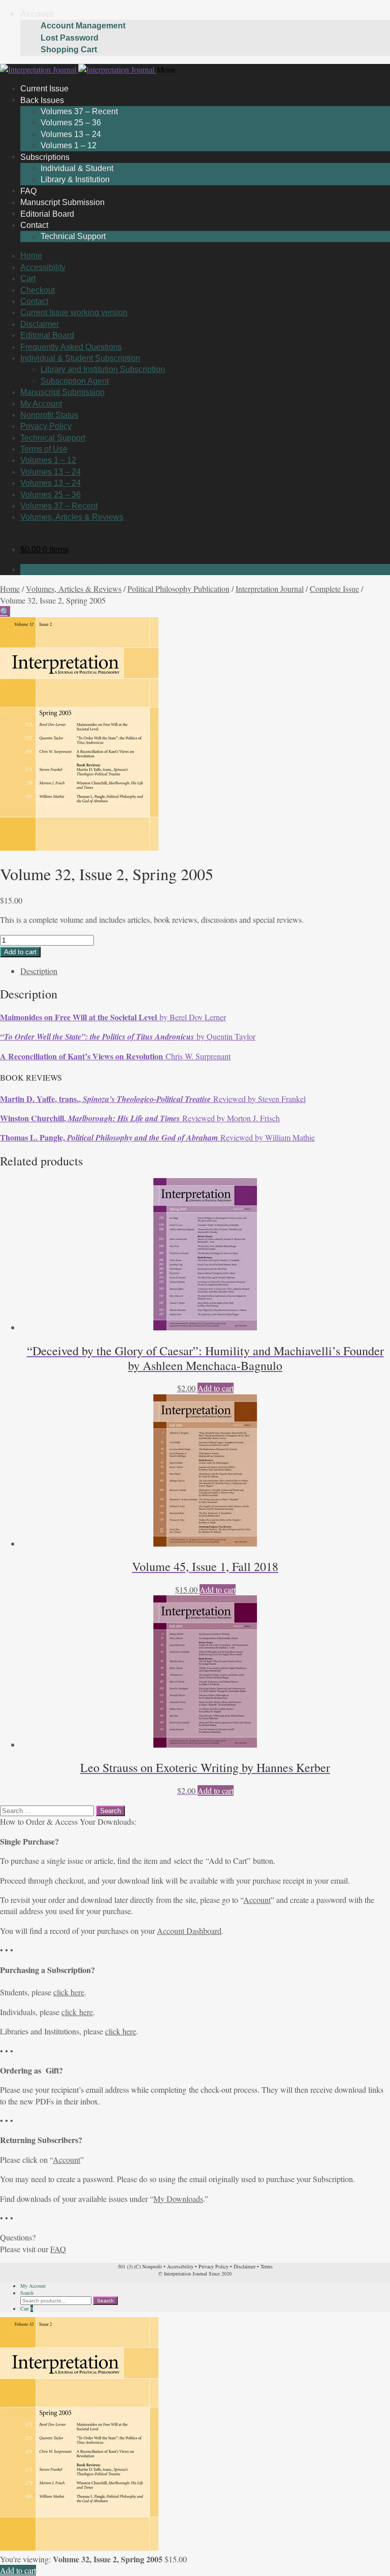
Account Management (83, 26)
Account (37, 14)
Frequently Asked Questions (71, 347)
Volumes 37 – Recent (79, 111)
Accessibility (43, 267)
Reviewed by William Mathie (157, 1137)
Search (27, 2293)
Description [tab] (39, 971)
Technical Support (73, 236)
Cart (28, 278)
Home (31, 256)
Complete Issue (334, 589)
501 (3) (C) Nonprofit (140, 2266)
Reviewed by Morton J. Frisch (140, 1118)
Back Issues (42, 100)
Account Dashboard (189, 1931)
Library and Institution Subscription (103, 369)
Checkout (38, 290)
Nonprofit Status (49, 415)
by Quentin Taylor (128, 1036)
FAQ (58, 2249)
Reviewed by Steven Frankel (153, 1099)
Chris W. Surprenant (115, 1056)
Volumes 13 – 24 (71, 134)
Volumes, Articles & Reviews (72, 517)
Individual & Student (77, 168)
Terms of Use (44, 449)
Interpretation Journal (270, 589)
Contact (34, 225)
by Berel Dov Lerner (113, 1017)
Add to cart (20, 952)
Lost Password (70, 38)
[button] (5, 611)
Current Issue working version (74, 312)
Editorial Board (47, 335)
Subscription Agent (75, 381)
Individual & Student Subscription (80, 358)
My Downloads (178, 2199)
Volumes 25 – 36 (71, 123)
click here (69, 1992)
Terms (267, 2266)
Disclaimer (40, 324)
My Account (41, 404)
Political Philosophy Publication (178, 589)
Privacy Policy (46, 426)
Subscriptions (45, 157)
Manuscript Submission (62, 392)
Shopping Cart (69, 49)
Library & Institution (75, 179)
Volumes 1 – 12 (48, 460)
